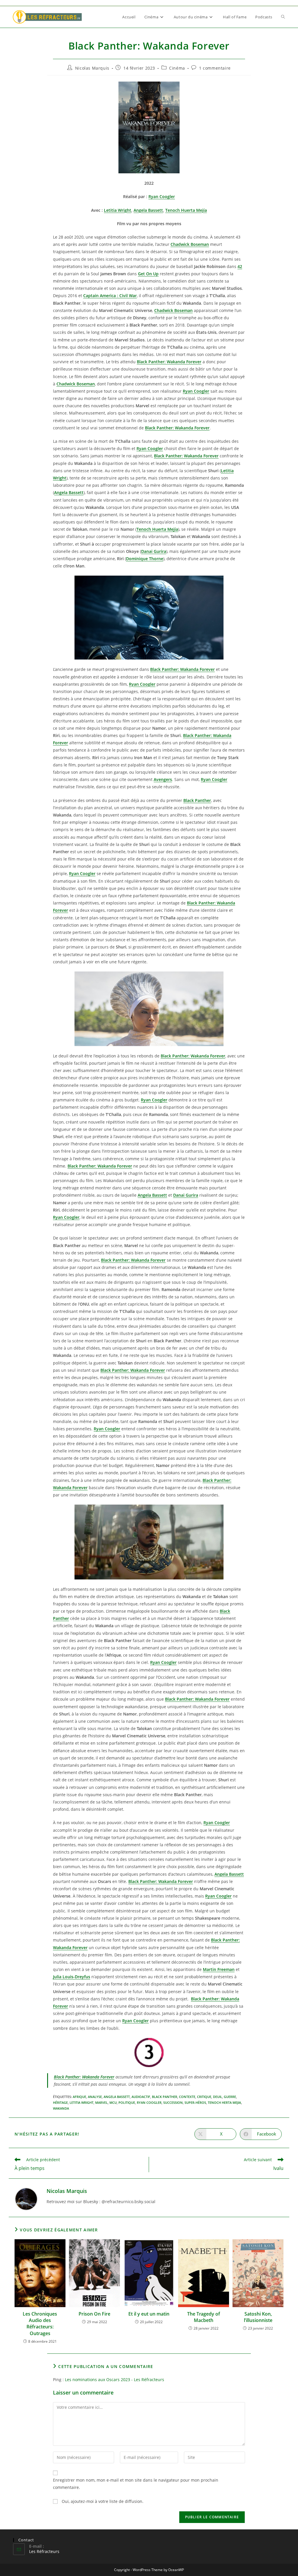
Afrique (79, 2097)
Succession (173, 2102)
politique (127, 2102)
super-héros (195, 2102)
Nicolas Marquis (92, 68)
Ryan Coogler (149, 2102)
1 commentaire (215, 68)
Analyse (95, 2097)
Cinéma (177, 68)
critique (204, 2097)
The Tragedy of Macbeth (204, 2317)
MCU (113, 2102)
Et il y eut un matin (149, 2314)
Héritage (60, 2102)
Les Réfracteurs (44, 2551)
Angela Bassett (117, 2097)
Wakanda (61, 2108)
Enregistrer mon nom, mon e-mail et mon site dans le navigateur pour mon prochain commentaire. (136, 2484)
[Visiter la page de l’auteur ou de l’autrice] (26, 2199)
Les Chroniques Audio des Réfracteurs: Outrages (40, 2324)
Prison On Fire (94, 2314)
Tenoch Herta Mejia (224, 2102)
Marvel (101, 2102)
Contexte (187, 2097)
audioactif (141, 2097)
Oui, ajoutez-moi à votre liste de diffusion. (102, 2501)
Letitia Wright (81, 2102)
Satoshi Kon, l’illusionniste (258, 2317)
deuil (218, 2097)
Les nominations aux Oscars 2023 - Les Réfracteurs (115, 2380)
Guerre (230, 2097)
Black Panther (165, 2097)
